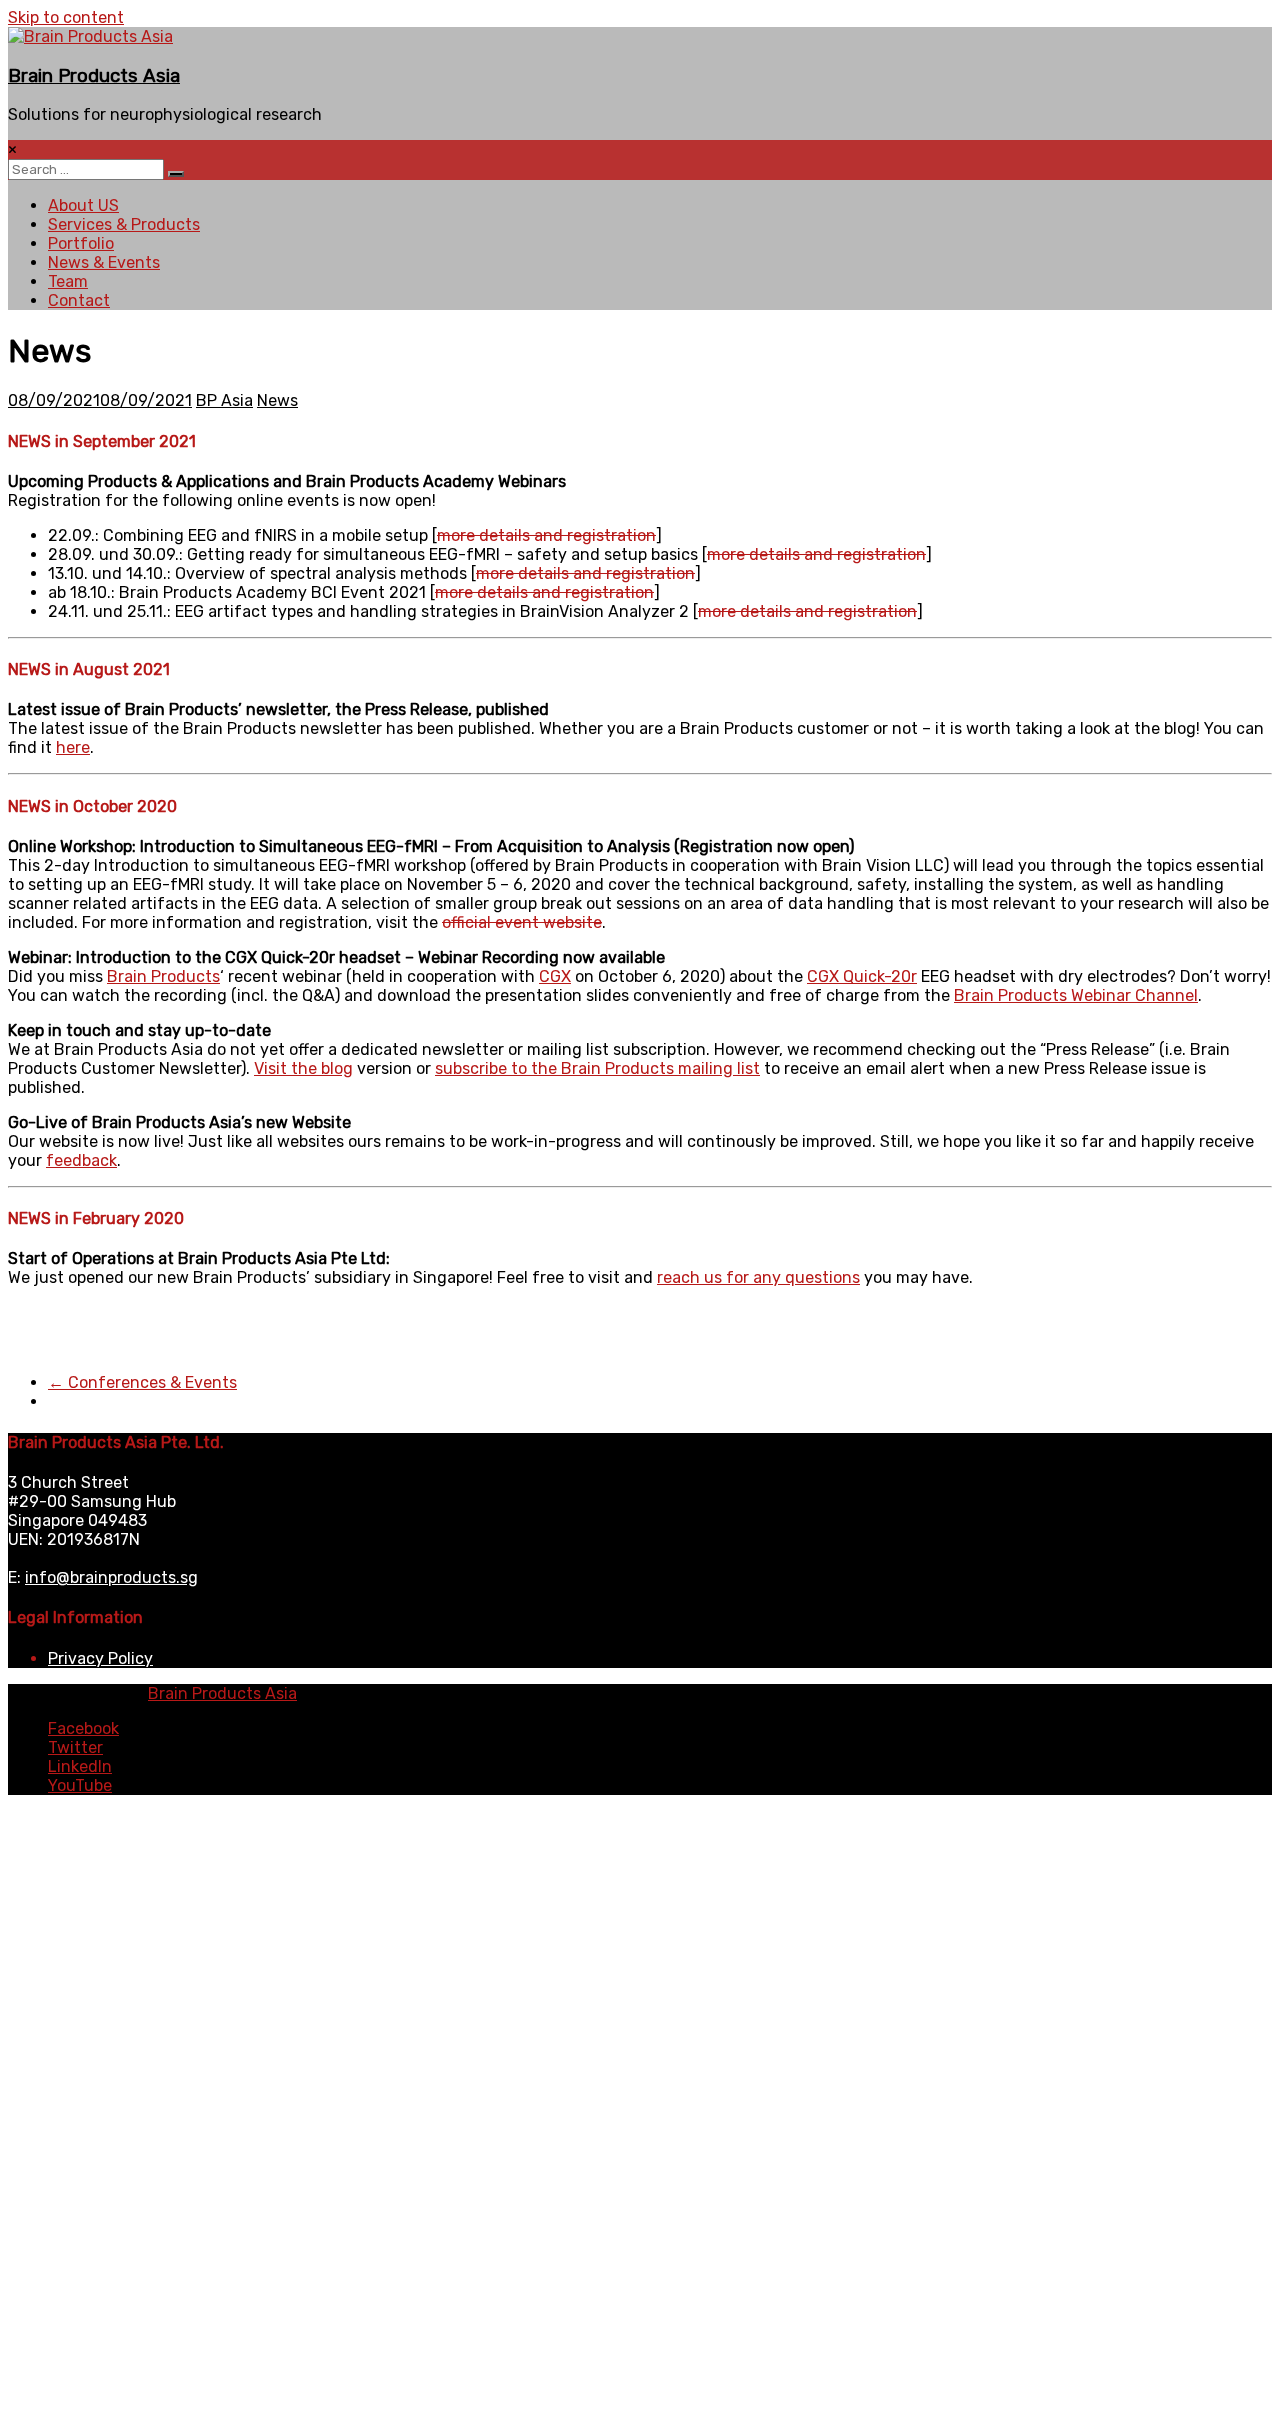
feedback (81, 1160)
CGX (555, 976)
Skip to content (66, 17)
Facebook (83, 1728)
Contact (79, 300)
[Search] (176, 174)
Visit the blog (303, 1068)
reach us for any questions (758, 1277)
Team (68, 281)
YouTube (80, 1785)
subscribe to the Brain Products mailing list (597, 1068)
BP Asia (224, 400)
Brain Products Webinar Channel (1076, 995)
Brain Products (163, 976)
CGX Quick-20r (862, 976)
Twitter (75, 1747)
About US (83, 205)
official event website (522, 922)
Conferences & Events (142, 1382)
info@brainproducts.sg (111, 1577)
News (277, 400)
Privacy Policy (100, 1658)
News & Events (104, 262)
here (73, 747)
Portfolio (81, 243)
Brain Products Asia (94, 76)
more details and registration (546, 535)
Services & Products (124, 224)
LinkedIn (80, 1766)
